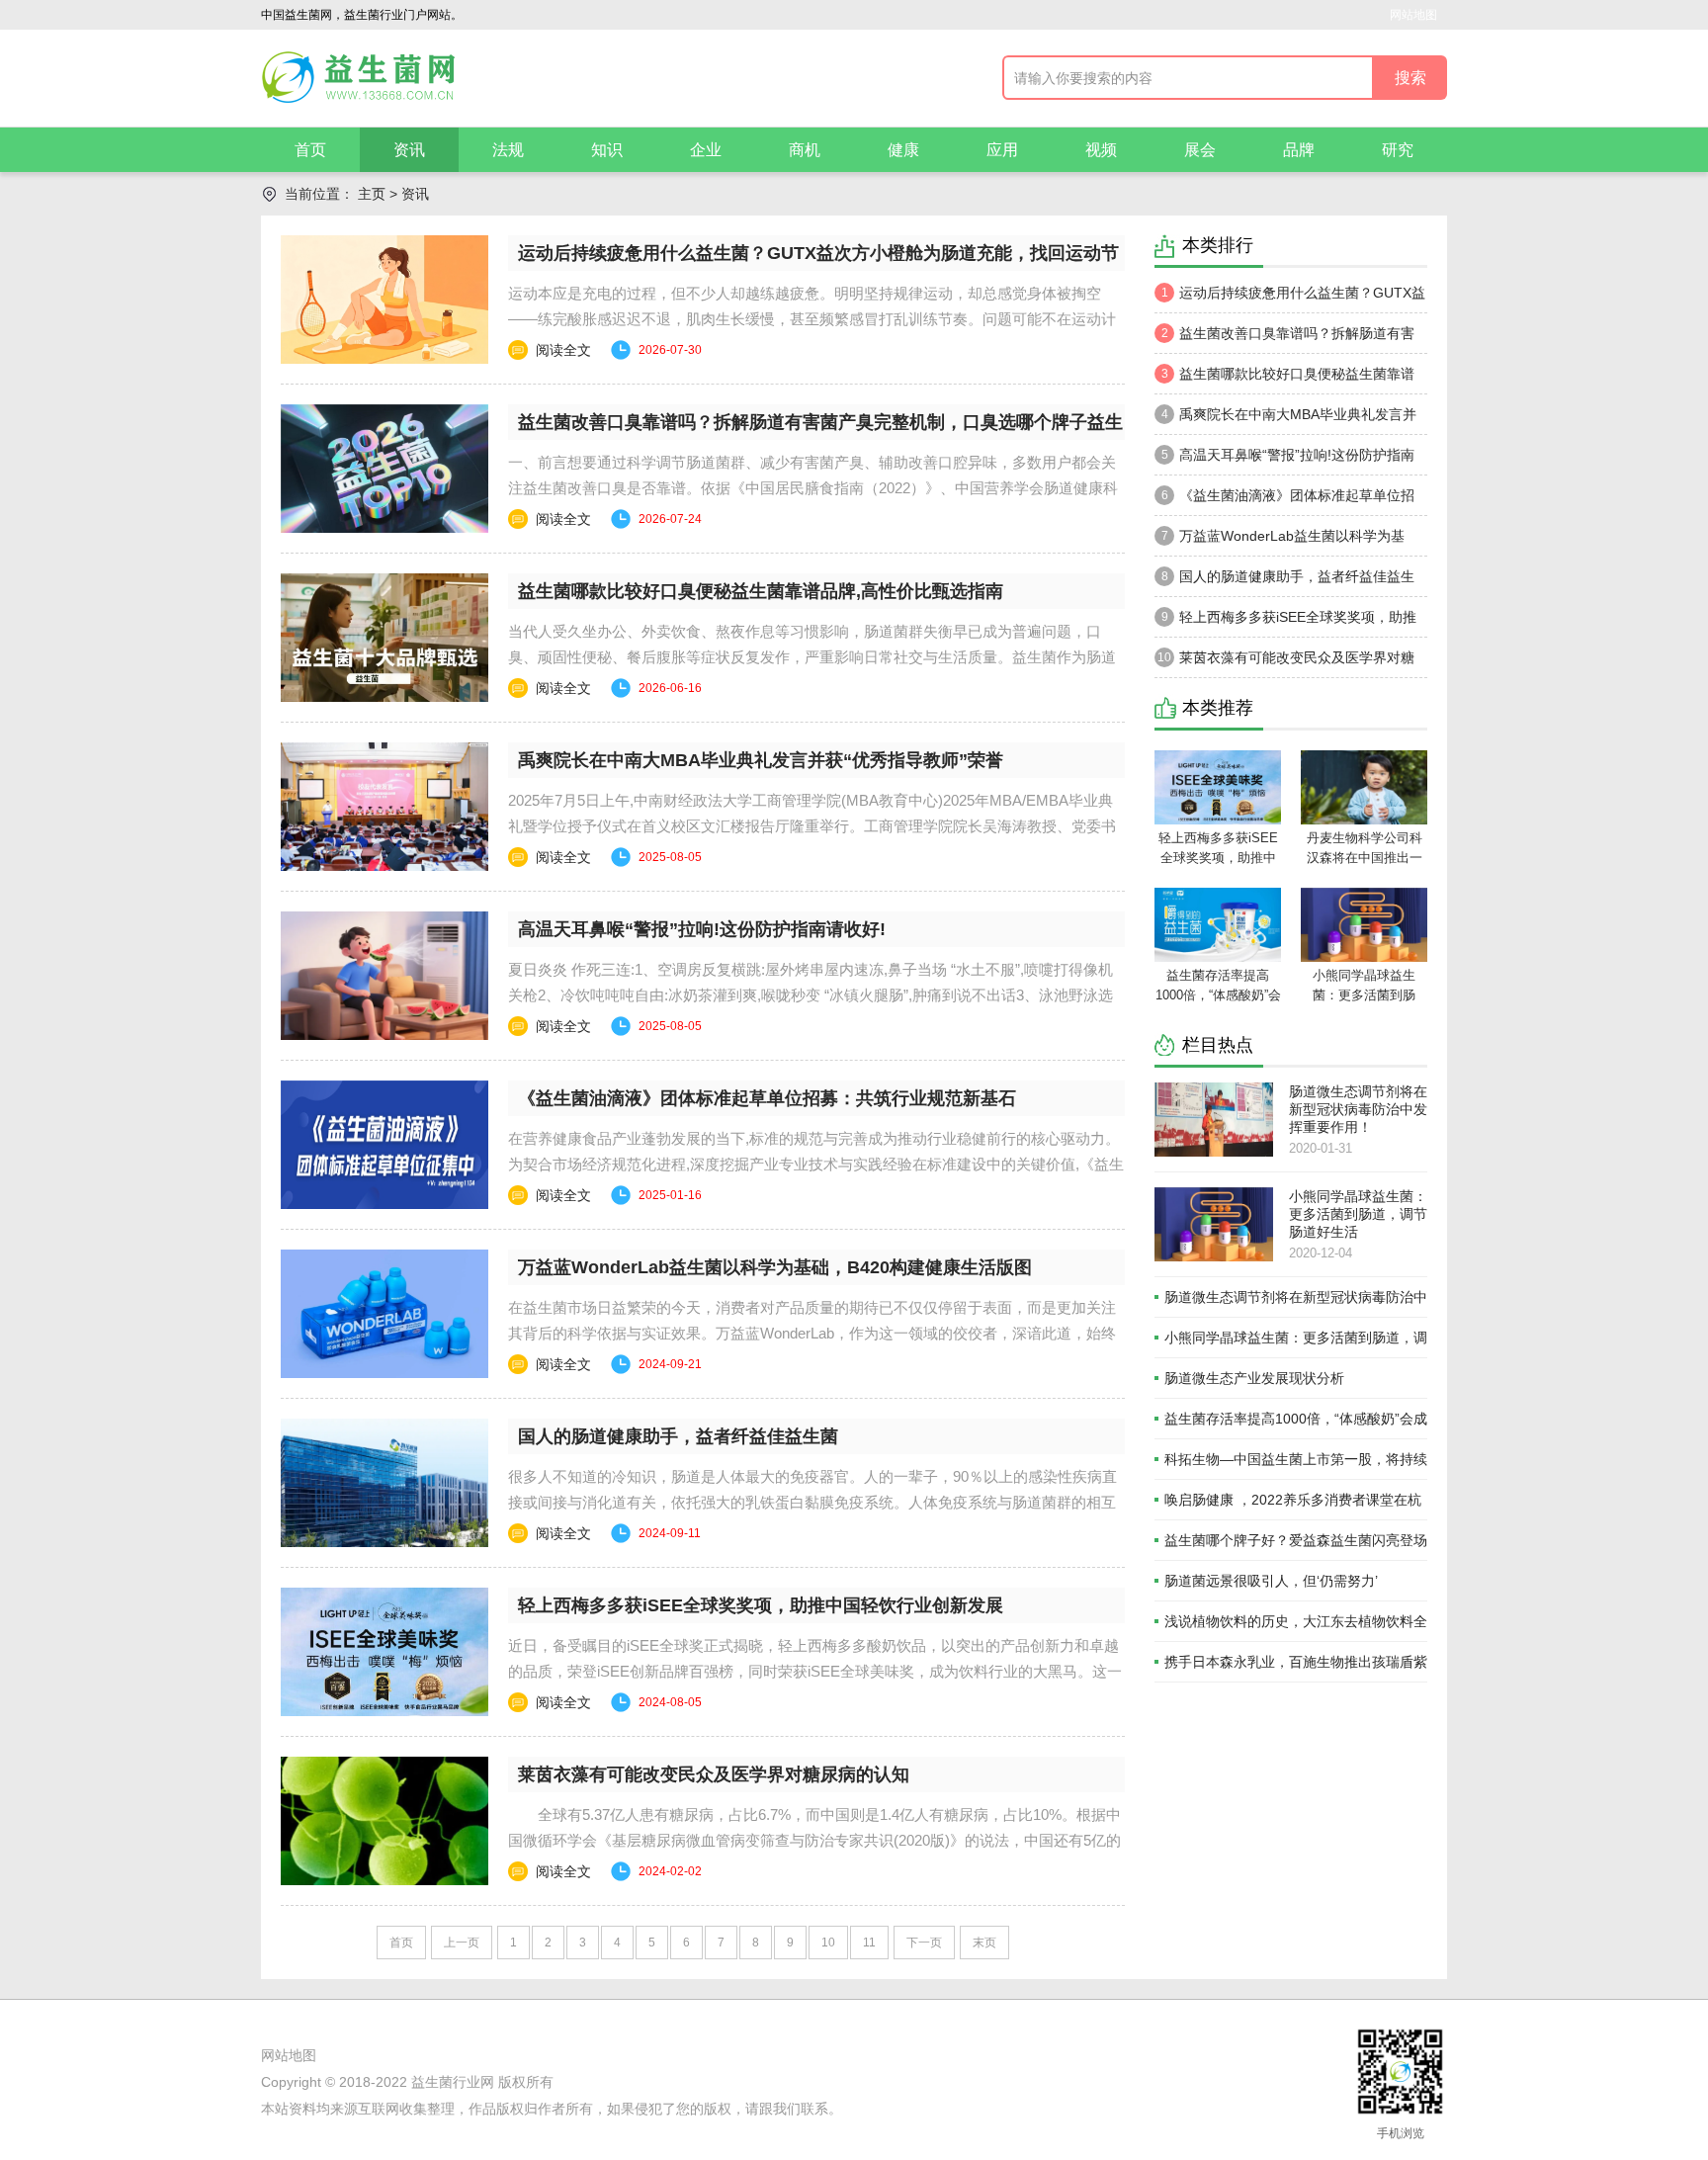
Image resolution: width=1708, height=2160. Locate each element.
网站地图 (1413, 15)
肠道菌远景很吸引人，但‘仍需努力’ (1271, 1581)
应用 (1002, 150)
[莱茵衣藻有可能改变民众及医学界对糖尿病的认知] (384, 1821)
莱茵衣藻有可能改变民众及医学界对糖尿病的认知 (714, 1774)
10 (828, 1943)
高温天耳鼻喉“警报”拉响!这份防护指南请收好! (702, 929)
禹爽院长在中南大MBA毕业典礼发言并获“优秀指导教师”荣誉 (761, 760)
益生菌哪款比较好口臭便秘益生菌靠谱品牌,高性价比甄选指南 (761, 591)
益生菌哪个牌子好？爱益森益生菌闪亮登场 (1296, 1540)
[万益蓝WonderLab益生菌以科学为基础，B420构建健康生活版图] (384, 1314)
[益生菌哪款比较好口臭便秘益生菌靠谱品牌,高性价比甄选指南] (384, 638)
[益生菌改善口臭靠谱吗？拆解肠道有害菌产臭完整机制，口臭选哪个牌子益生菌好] (384, 469)
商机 (805, 150)
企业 (706, 150)
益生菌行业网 (453, 2082)
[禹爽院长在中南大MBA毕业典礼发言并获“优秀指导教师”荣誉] (384, 807)
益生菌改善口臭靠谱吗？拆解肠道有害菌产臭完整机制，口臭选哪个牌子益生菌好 (1286, 339)
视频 (1101, 150)
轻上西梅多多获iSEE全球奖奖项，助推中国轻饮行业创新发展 (761, 1605)
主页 (372, 194)
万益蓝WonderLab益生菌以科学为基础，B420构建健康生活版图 (775, 1267)
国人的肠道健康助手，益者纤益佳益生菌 (678, 1436)
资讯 (409, 150)
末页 (984, 1943)
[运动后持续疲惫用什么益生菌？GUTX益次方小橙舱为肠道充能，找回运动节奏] (384, 300)
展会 (1200, 150)
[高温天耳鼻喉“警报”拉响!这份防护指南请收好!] (384, 976)
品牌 (1299, 150)
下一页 (924, 1943)
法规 (508, 150)
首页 (310, 150)
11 (869, 1943)
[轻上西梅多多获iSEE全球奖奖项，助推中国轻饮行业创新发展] (384, 1652)
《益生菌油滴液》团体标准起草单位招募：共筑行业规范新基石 (767, 1098)
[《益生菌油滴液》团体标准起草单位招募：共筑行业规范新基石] (384, 1145)
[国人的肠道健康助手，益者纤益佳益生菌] (384, 1483)
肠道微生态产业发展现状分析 (1254, 1378)
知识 (607, 150)
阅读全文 (563, 350)
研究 (1398, 150)
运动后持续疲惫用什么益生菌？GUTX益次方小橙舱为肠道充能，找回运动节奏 (1290, 299)
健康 (903, 150)
